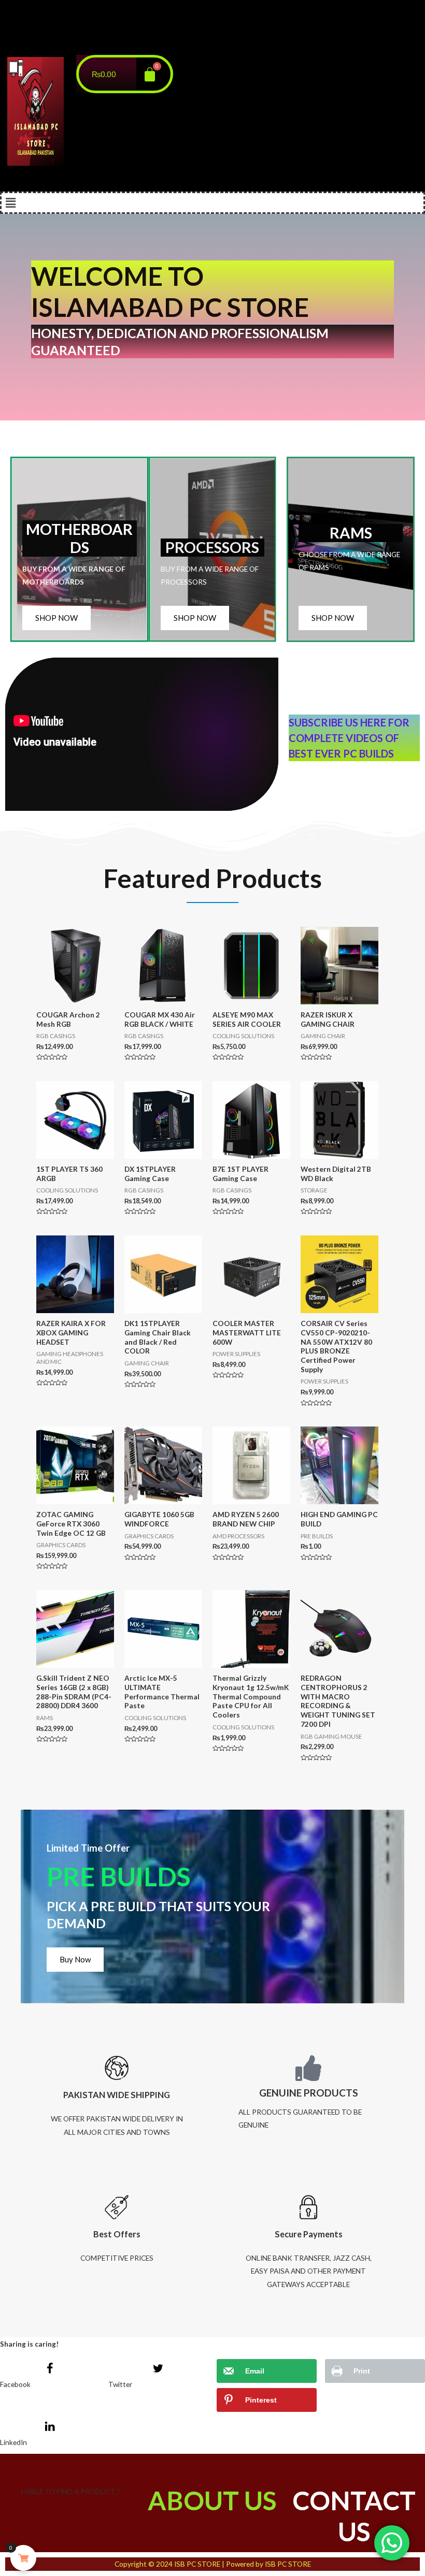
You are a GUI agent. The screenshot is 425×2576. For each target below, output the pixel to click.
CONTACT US (354, 2516)
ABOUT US (212, 2500)
